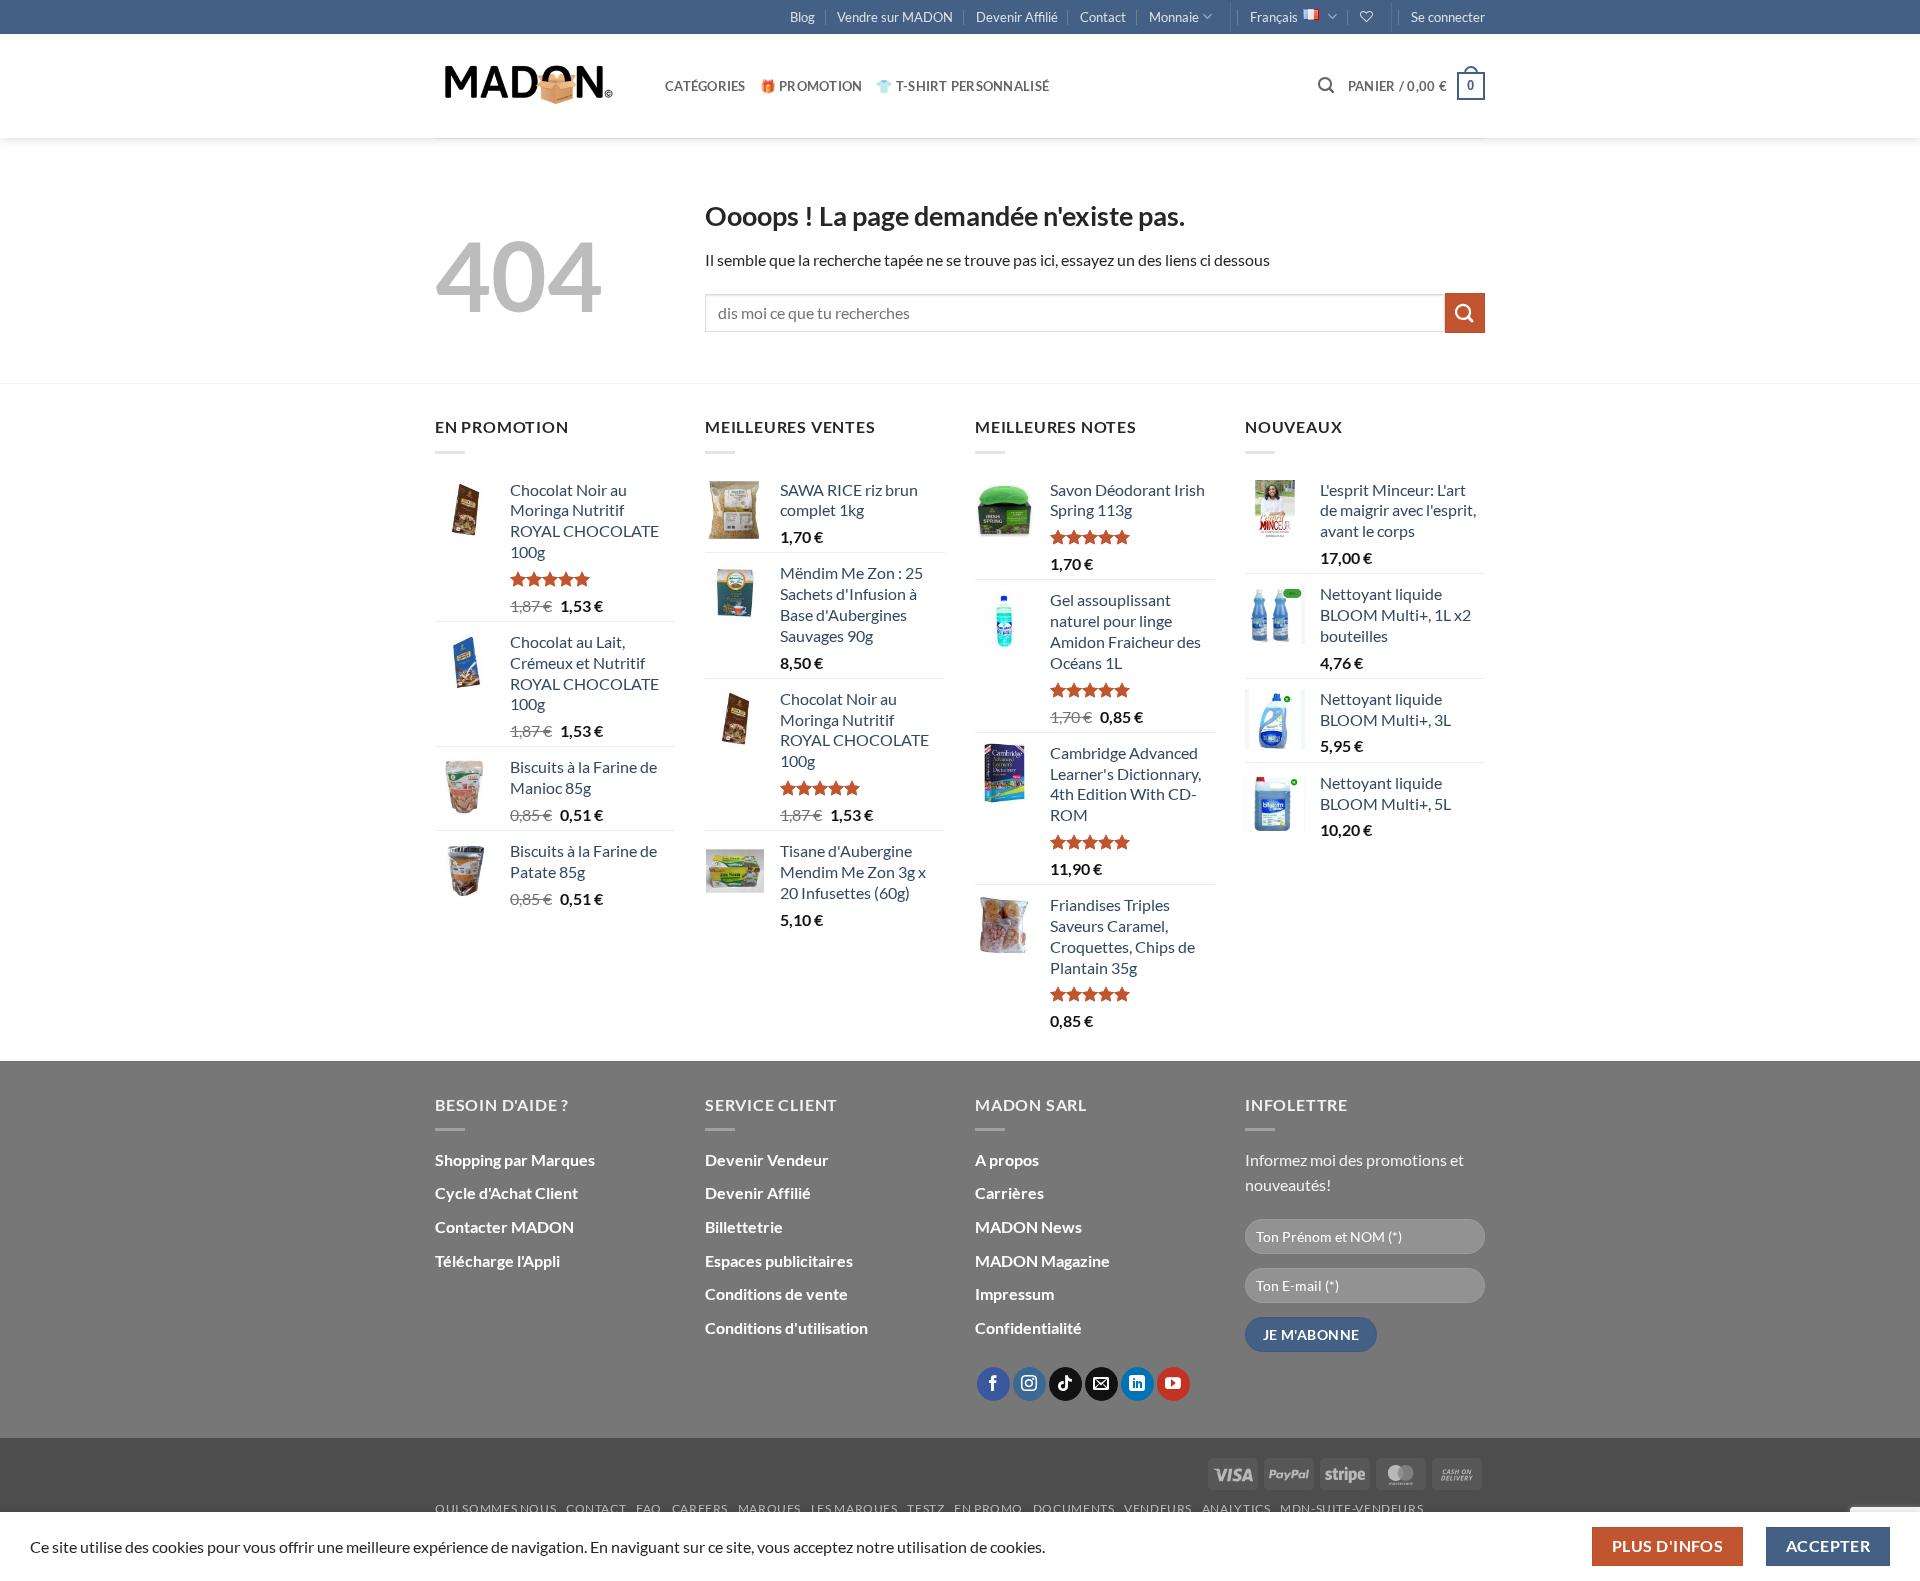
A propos (1007, 1159)
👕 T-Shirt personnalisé (962, 86)
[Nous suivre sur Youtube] (1173, 1384)
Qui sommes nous (495, 1508)
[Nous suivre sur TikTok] (1065, 1384)
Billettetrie (744, 1226)
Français (1274, 17)
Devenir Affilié (1017, 17)
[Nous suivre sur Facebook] (993, 1384)
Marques (769, 1508)
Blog (802, 17)
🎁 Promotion (811, 86)
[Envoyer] (1465, 312)
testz (925, 1508)
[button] (1448, 17)
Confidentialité (1028, 1327)
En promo (988, 1508)
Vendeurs (1158, 1508)
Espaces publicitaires (779, 1260)
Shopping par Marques (515, 1159)
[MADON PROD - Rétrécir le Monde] (535, 86)
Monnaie (1174, 17)
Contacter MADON (504, 1226)
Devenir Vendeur (767, 1159)
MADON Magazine (1042, 1260)
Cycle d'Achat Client (506, 1192)
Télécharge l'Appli (497, 1260)
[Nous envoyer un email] (1101, 1384)
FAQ (649, 1508)
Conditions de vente (776, 1293)
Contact (1103, 17)
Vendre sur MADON (895, 17)
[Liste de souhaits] (1366, 16)
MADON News (1028, 1226)
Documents (1074, 1508)
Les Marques (854, 1508)
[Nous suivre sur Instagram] (1029, 1384)
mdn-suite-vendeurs (1351, 1508)
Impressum (1014, 1293)
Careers (700, 1508)
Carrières (1009, 1192)
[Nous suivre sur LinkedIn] (1137, 1384)
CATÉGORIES (705, 86)
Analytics (1236, 1508)
